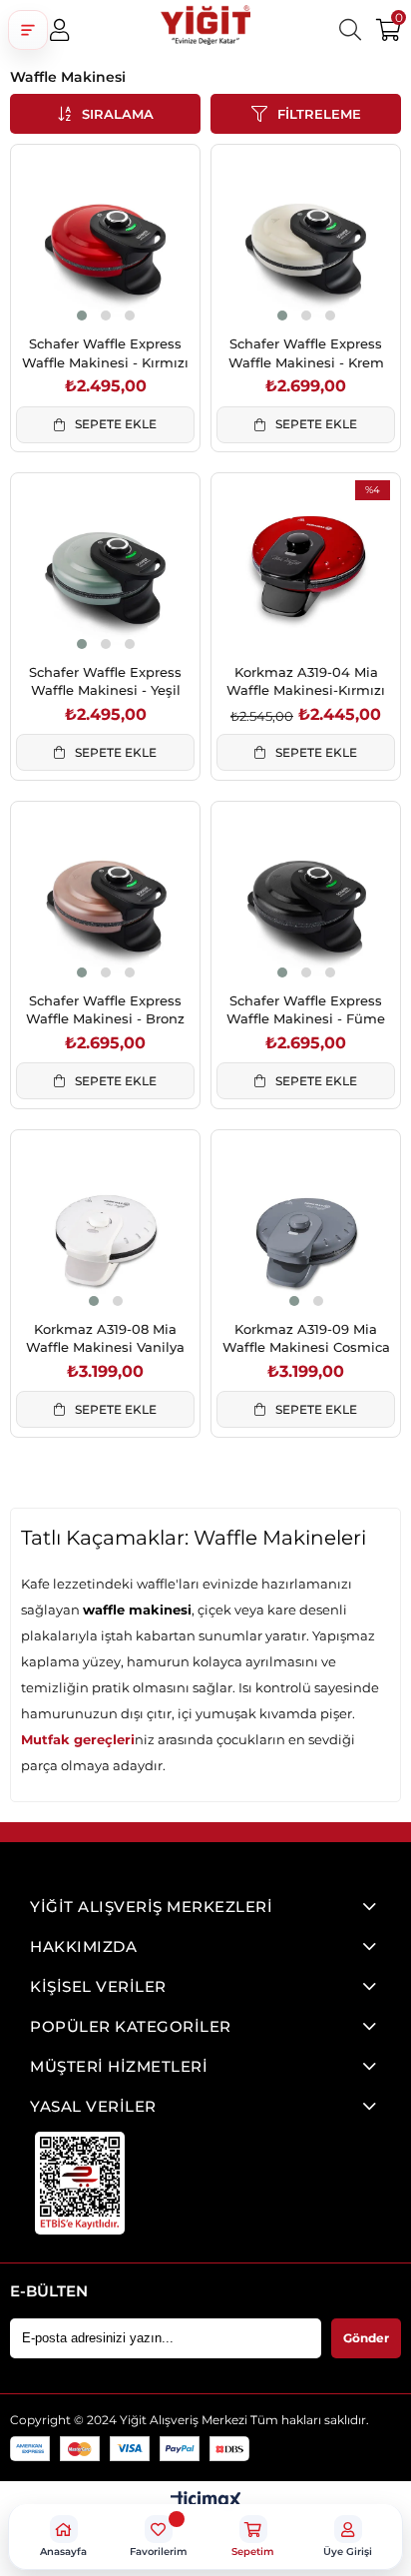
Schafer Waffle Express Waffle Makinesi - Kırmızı (105, 352)
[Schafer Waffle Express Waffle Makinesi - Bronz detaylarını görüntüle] (105, 896)
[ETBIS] (80, 2183)
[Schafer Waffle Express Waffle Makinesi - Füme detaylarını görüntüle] (306, 896)
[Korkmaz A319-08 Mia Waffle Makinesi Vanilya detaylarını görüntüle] (105, 1225)
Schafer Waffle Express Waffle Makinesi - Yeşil (105, 681)
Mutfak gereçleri (78, 1739)
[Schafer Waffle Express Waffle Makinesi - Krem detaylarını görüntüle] (306, 239)
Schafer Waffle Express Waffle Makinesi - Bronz (105, 1009)
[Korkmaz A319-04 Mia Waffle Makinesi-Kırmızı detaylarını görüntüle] (306, 568)
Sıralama (118, 114)
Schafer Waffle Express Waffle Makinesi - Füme (306, 1009)
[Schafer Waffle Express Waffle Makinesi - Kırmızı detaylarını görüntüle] (105, 239)
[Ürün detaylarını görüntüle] (206, 2502)
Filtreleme (319, 114)
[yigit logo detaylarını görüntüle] (205, 30)
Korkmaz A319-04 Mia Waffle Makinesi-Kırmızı (306, 681)
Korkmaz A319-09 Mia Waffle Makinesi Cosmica (306, 1338)
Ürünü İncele (128, 286)
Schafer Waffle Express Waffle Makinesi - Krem (306, 352)
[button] (28, 30)
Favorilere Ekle (83, 286)
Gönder (366, 2338)
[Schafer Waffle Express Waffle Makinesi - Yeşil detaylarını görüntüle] (105, 568)
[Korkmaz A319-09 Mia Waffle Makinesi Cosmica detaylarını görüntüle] (306, 1225)
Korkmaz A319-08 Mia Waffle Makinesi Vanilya (105, 1338)
